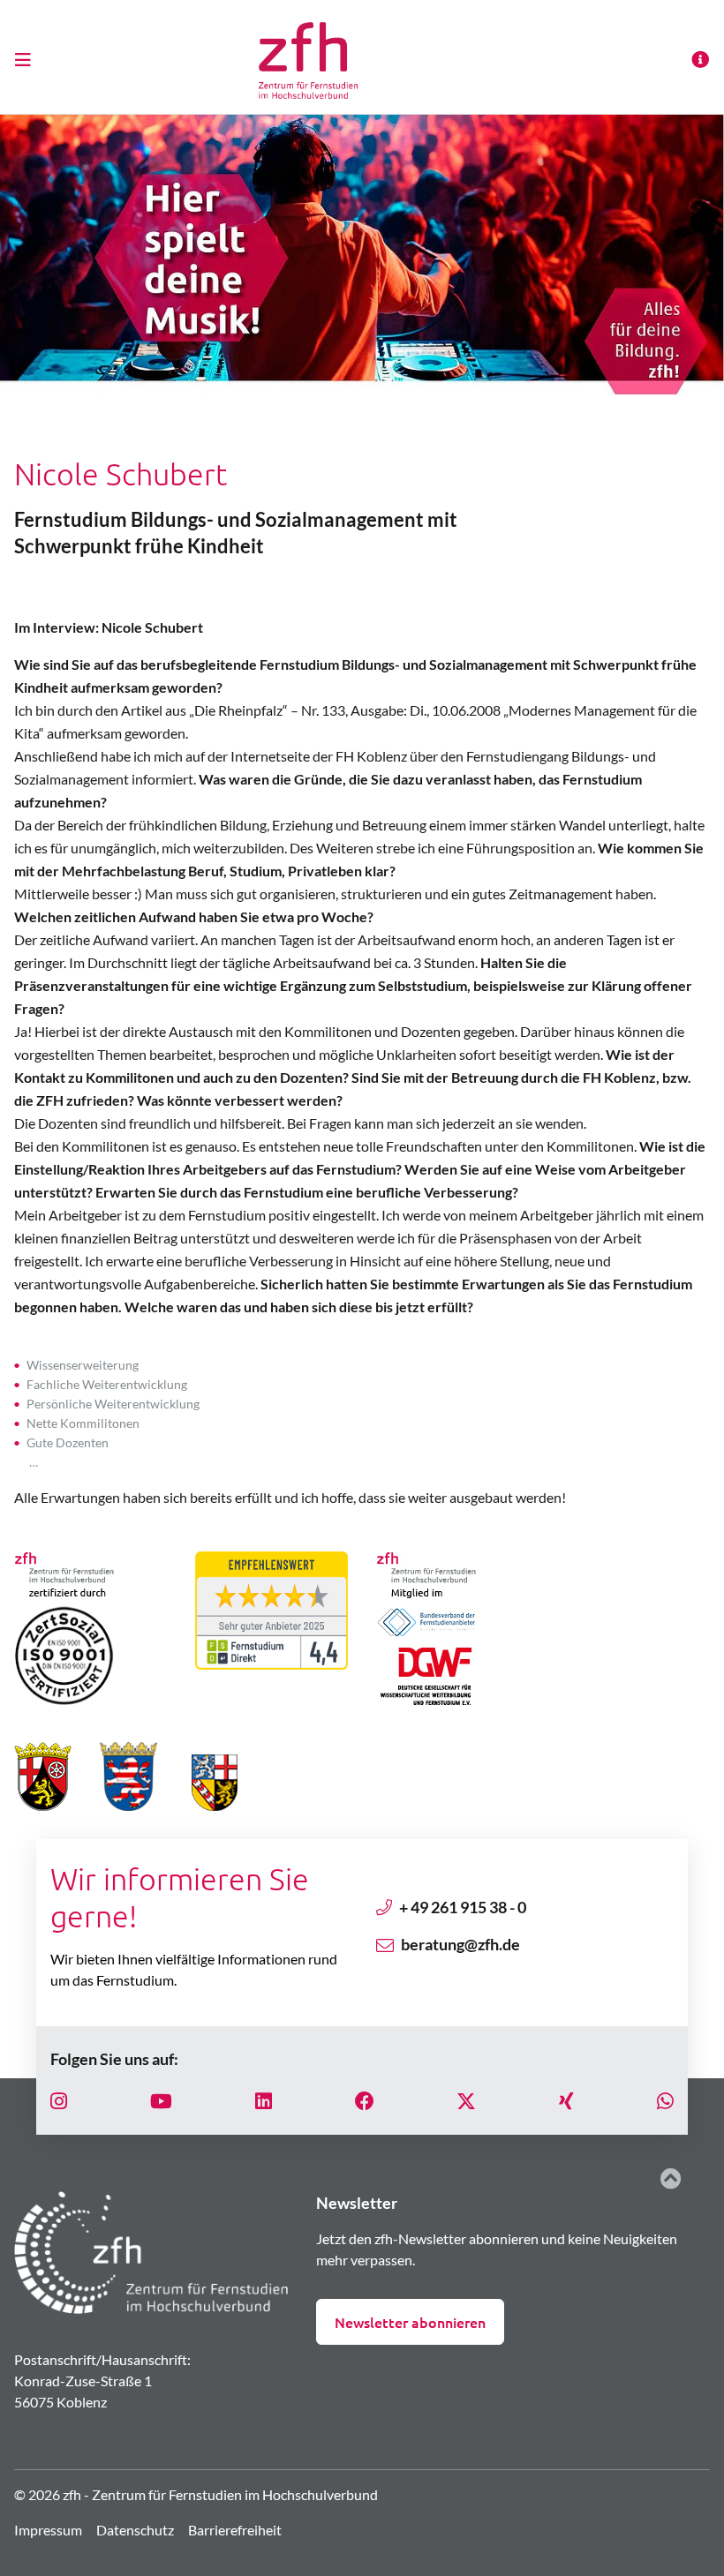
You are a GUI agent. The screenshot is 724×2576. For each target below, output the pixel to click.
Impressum (48, 2530)
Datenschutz (135, 2530)
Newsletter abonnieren (410, 2322)
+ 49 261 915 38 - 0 (463, 1907)
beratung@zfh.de (460, 1944)
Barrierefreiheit (235, 2530)
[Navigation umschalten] (28, 59)
